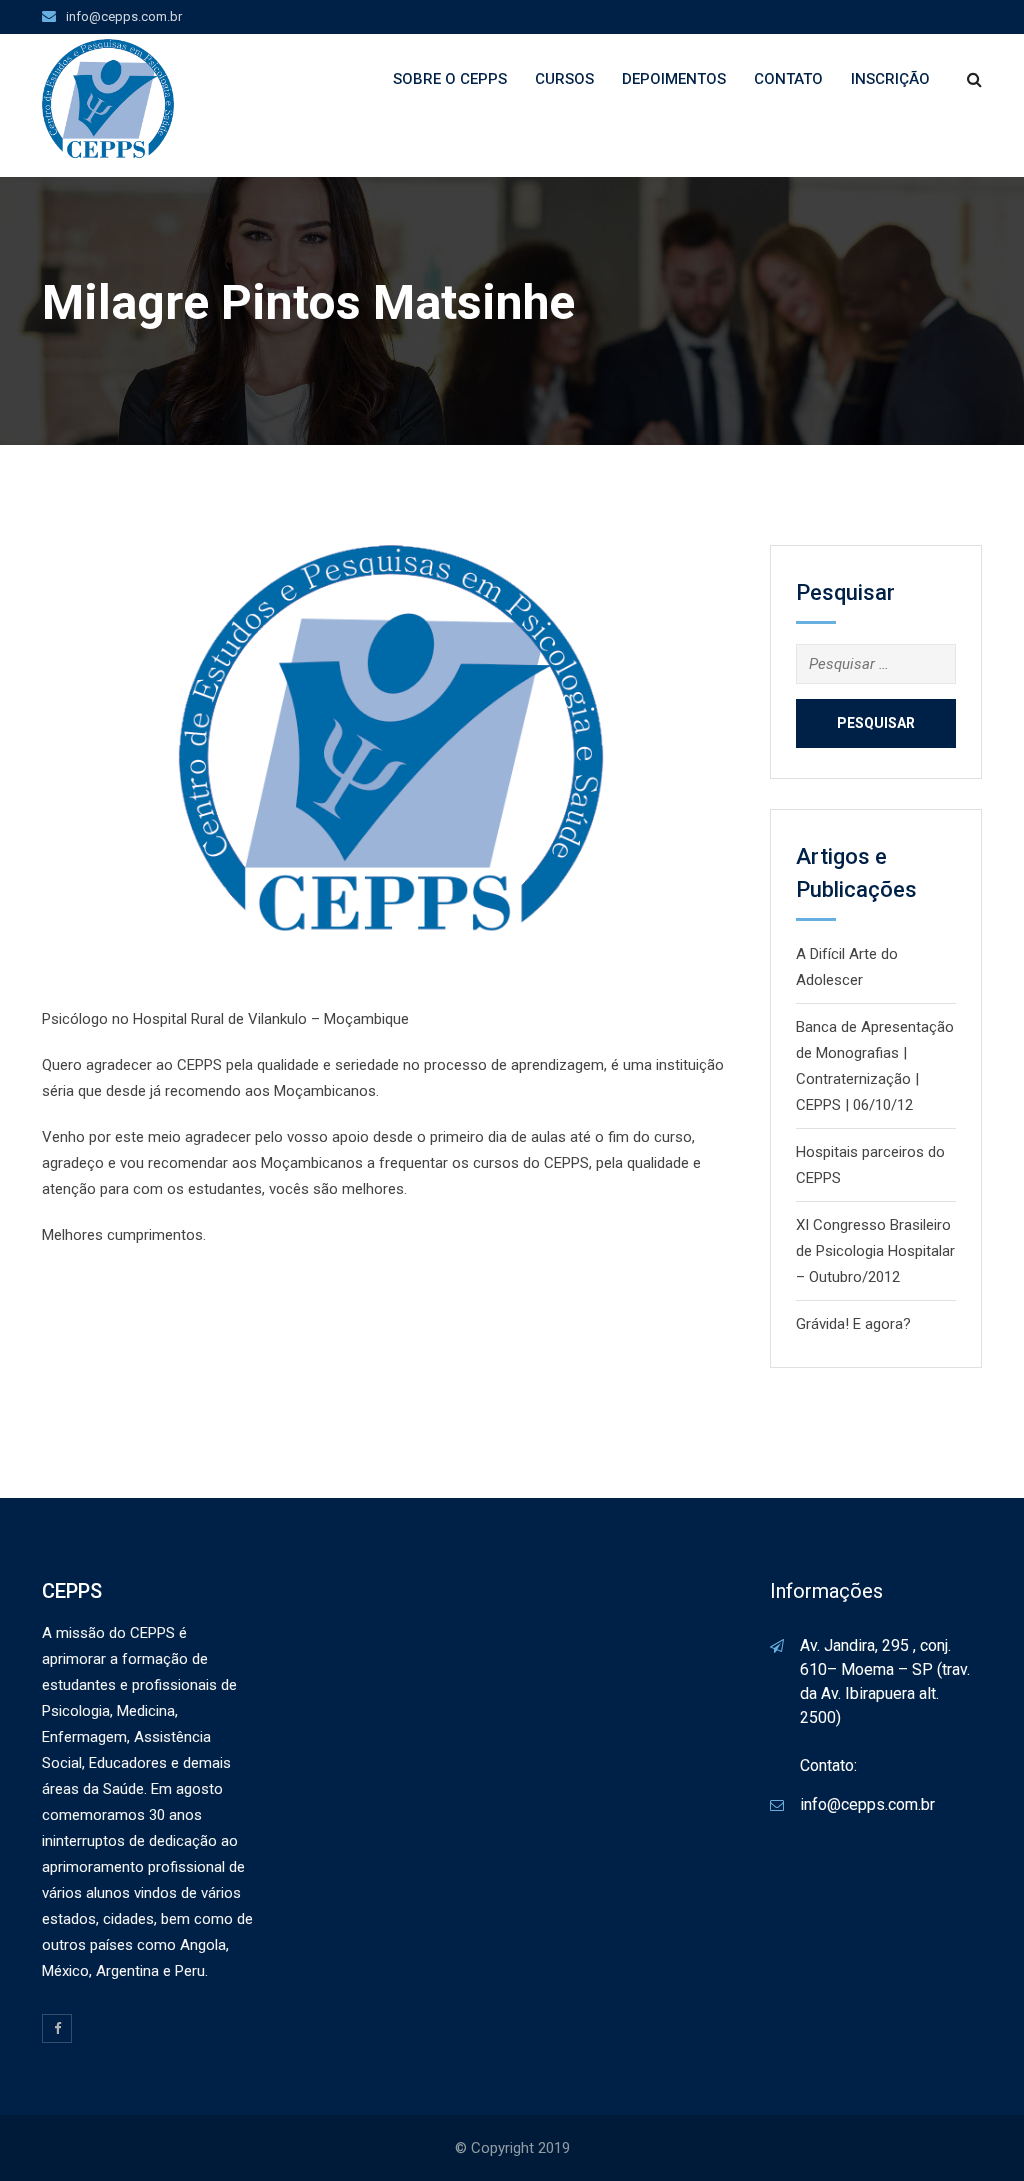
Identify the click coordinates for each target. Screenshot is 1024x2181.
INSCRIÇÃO (890, 79)
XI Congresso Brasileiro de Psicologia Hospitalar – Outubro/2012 (875, 1251)
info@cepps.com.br (124, 16)
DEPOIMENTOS (674, 79)
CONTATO (788, 79)
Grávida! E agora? (853, 1324)
